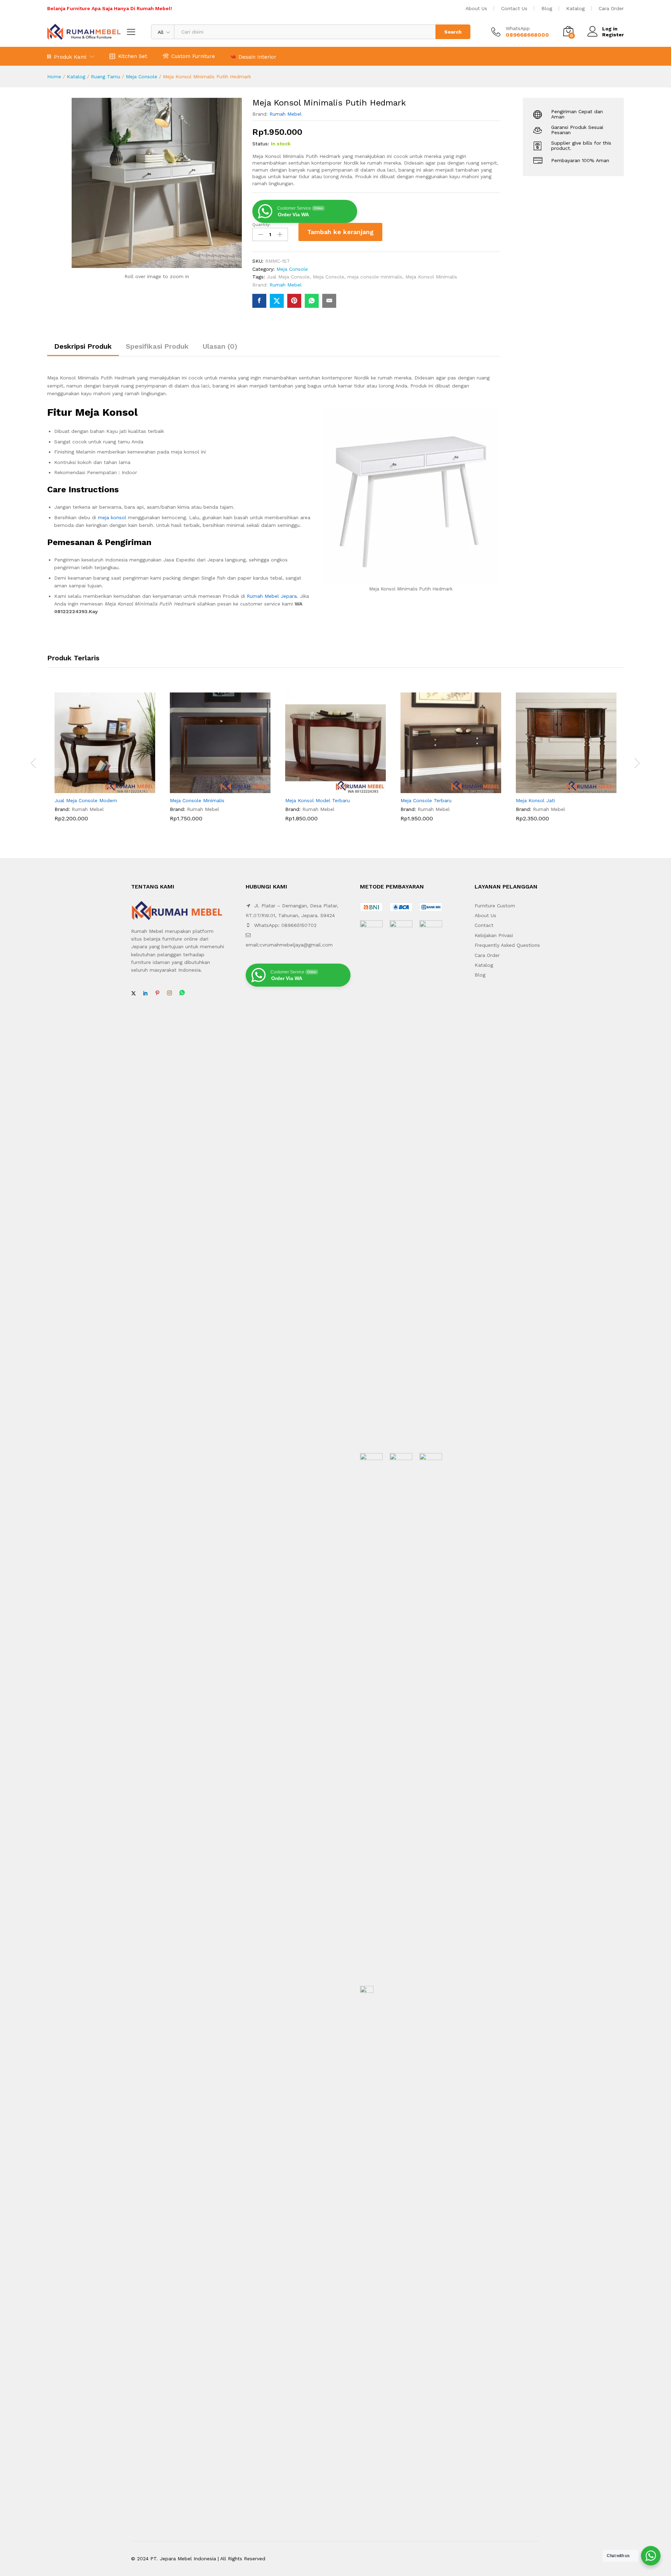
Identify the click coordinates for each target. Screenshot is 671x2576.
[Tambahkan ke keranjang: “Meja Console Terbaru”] (443, 789)
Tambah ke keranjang (340, 232)
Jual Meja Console (288, 277)
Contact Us (514, 8)
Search (453, 32)
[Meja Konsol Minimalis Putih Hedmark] (259, 301)
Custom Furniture (193, 56)
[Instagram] (169, 993)
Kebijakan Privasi (494, 935)
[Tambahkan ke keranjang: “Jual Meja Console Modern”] (97, 789)
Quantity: (261, 225)
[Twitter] (134, 993)
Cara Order (611, 8)
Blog (547, 8)
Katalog (575, 8)
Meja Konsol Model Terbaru (318, 800)
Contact (484, 925)
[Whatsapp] (182, 993)
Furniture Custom (495, 906)
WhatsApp (518, 28)
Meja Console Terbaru (426, 800)
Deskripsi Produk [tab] (83, 346)
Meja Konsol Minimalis (431, 277)
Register (613, 35)
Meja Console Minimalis (197, 800)
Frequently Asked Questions (507, 945)
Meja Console (142, 77)
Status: (261, 144)
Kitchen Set (133, 56)
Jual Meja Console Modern (86, 800)
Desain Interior (257, 57)
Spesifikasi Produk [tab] (157, 346)
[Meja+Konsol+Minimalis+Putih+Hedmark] (277, 301)
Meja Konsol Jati (535, 800)
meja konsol (112, 517)
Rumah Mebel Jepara (272, 596)
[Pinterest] (157, 993)
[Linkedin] (145, 993)
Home (54, 77)
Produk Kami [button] (70, 57)
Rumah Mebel (286, 114)
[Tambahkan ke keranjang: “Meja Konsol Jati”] (558, 789)
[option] (105, 762)
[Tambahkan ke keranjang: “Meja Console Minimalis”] (212, 789)
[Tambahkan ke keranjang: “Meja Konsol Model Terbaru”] (327, 789)
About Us (476, 8)
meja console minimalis (375, 277)
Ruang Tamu (106, 77)
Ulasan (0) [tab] (220, 346)
